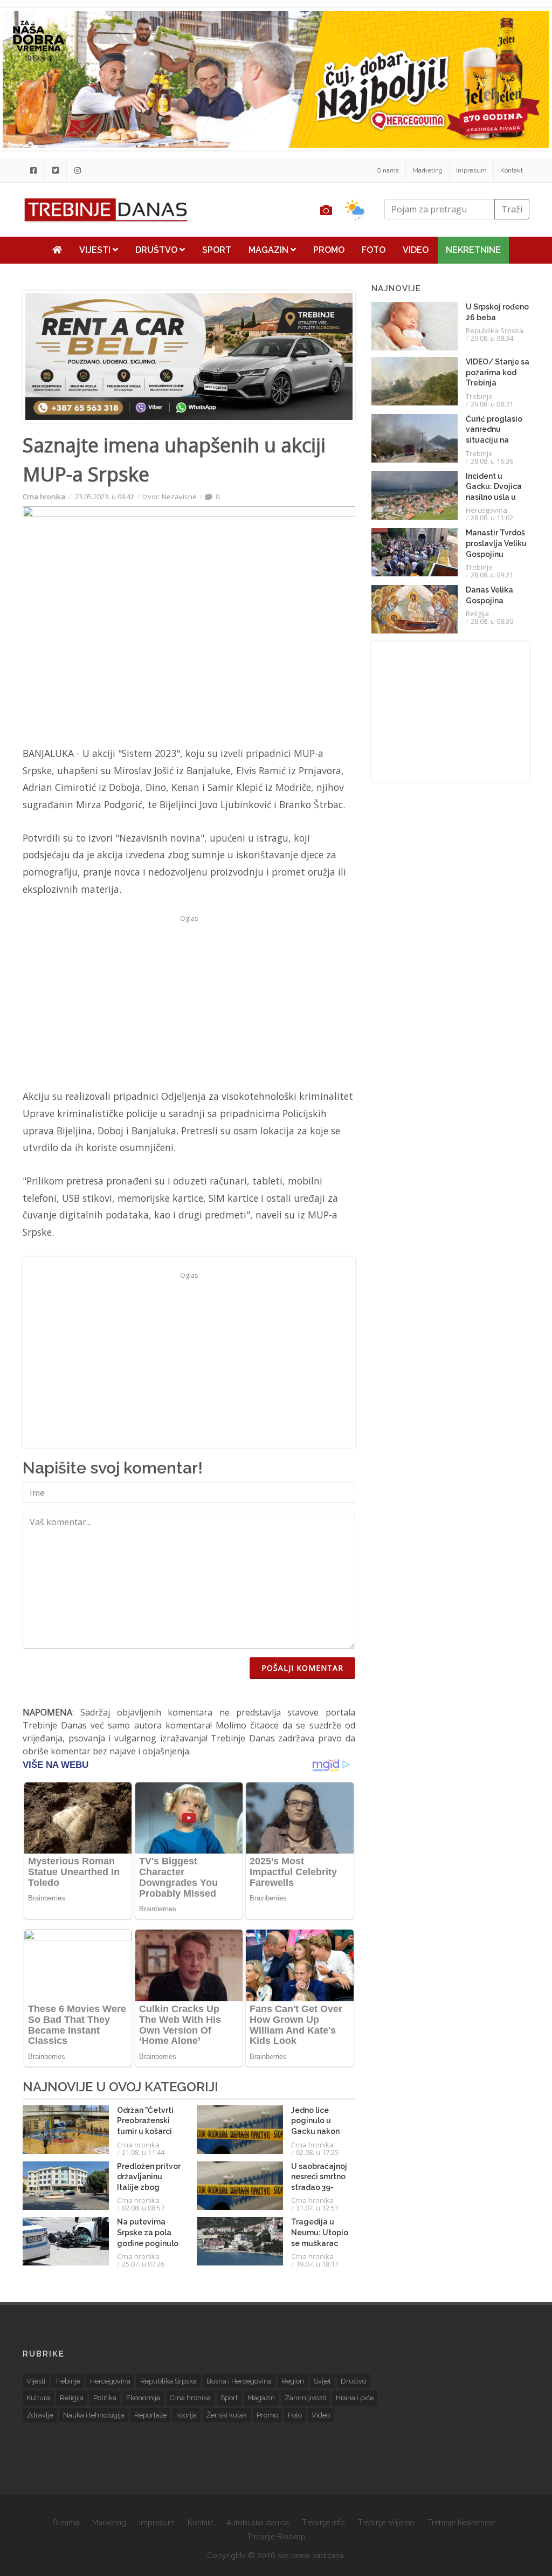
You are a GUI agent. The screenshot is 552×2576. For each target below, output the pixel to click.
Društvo (157, 250)
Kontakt (512, 170)
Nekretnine (473, 250)
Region (293, 2381)
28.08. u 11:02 (492, 518)
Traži (512, 209)
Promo (329, 250)
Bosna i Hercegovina (239, 2381)
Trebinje (479, 396)
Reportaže (150, 2415)
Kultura (38, 2398)
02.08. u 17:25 (317, 2152)
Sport (217, 250)
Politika (105, 2398)
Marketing (427, 170)
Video (416, 250)
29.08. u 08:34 (492, 338)
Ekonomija (143, 2398)
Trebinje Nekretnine (461, 2523)
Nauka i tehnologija (94, 2415)
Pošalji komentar (302, 1668)
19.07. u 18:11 (317, 2264)
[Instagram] (78, 170)
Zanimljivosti (305, 2398)
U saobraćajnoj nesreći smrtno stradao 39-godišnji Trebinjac (319, 2187)
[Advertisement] (189, 1002)
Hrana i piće (355, 2398)
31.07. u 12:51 (317, 2208)
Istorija (187, 2415)
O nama (388, 170)
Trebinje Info (323, 2523)
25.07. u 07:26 (143, 2264)
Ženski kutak (227, 2415)
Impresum (471, 170)
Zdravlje (40, 2415)
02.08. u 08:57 (143, 2208)
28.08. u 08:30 (492, 621)
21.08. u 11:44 (143, 2152)
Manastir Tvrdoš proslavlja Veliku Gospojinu (496, 543)
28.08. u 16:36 (492, 461)
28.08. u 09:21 (492, 575)
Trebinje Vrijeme (386, 2523)
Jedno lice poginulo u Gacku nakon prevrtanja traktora (315, 2131)
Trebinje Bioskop (276, 2537)
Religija (477, 614)
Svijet (322, 2381)
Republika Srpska (495, 330)
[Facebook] (33, 170)
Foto (374, 250)
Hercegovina (487, 510)
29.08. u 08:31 (492, 404)
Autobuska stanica (258, 2523)
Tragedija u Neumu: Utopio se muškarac (320, 2232)
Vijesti (96, 250)
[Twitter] (56, 170)
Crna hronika (44, 497)
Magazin (270, 250)
